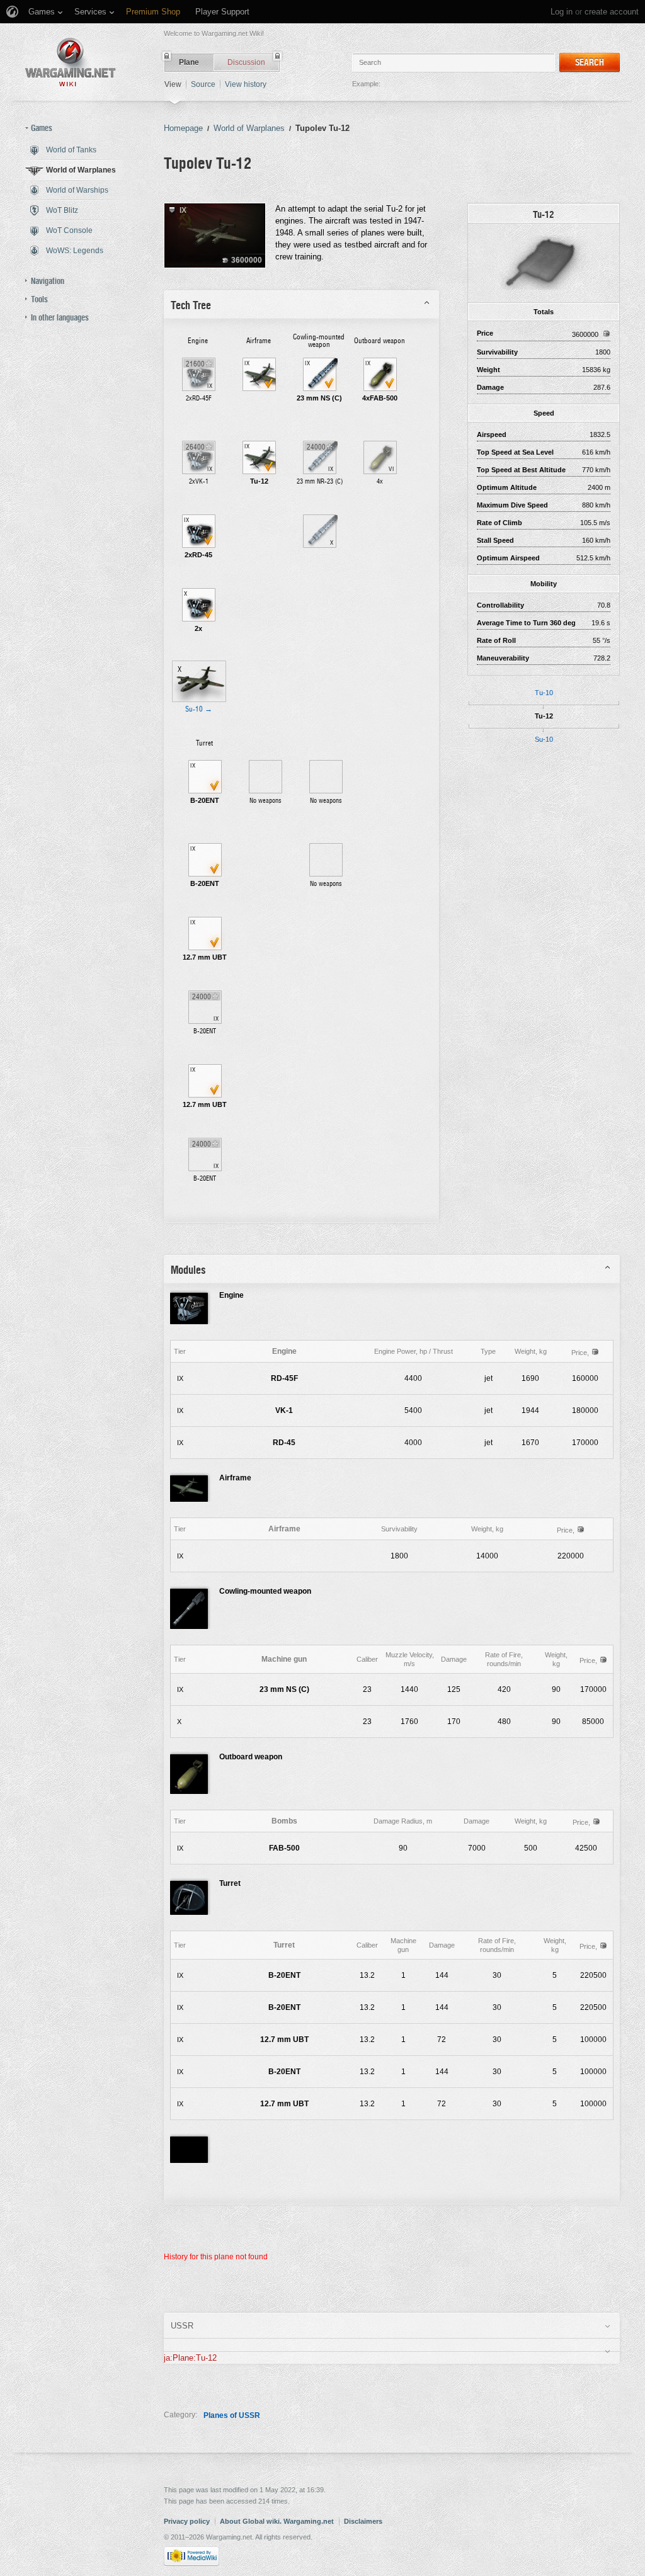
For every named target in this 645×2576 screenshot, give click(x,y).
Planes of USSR (232, 2415)
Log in (562, 12)
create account (612, 12)
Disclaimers (363, 2521)
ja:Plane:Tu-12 (190, 2358)
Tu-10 (544, 693)
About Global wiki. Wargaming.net (277, 2521)
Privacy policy (187, 2521)
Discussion (246, 62)
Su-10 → (199, 709)
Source (203, 84)
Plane (189, 62)
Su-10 (544, 739)
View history (246, 84)
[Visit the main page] (71, 62)
